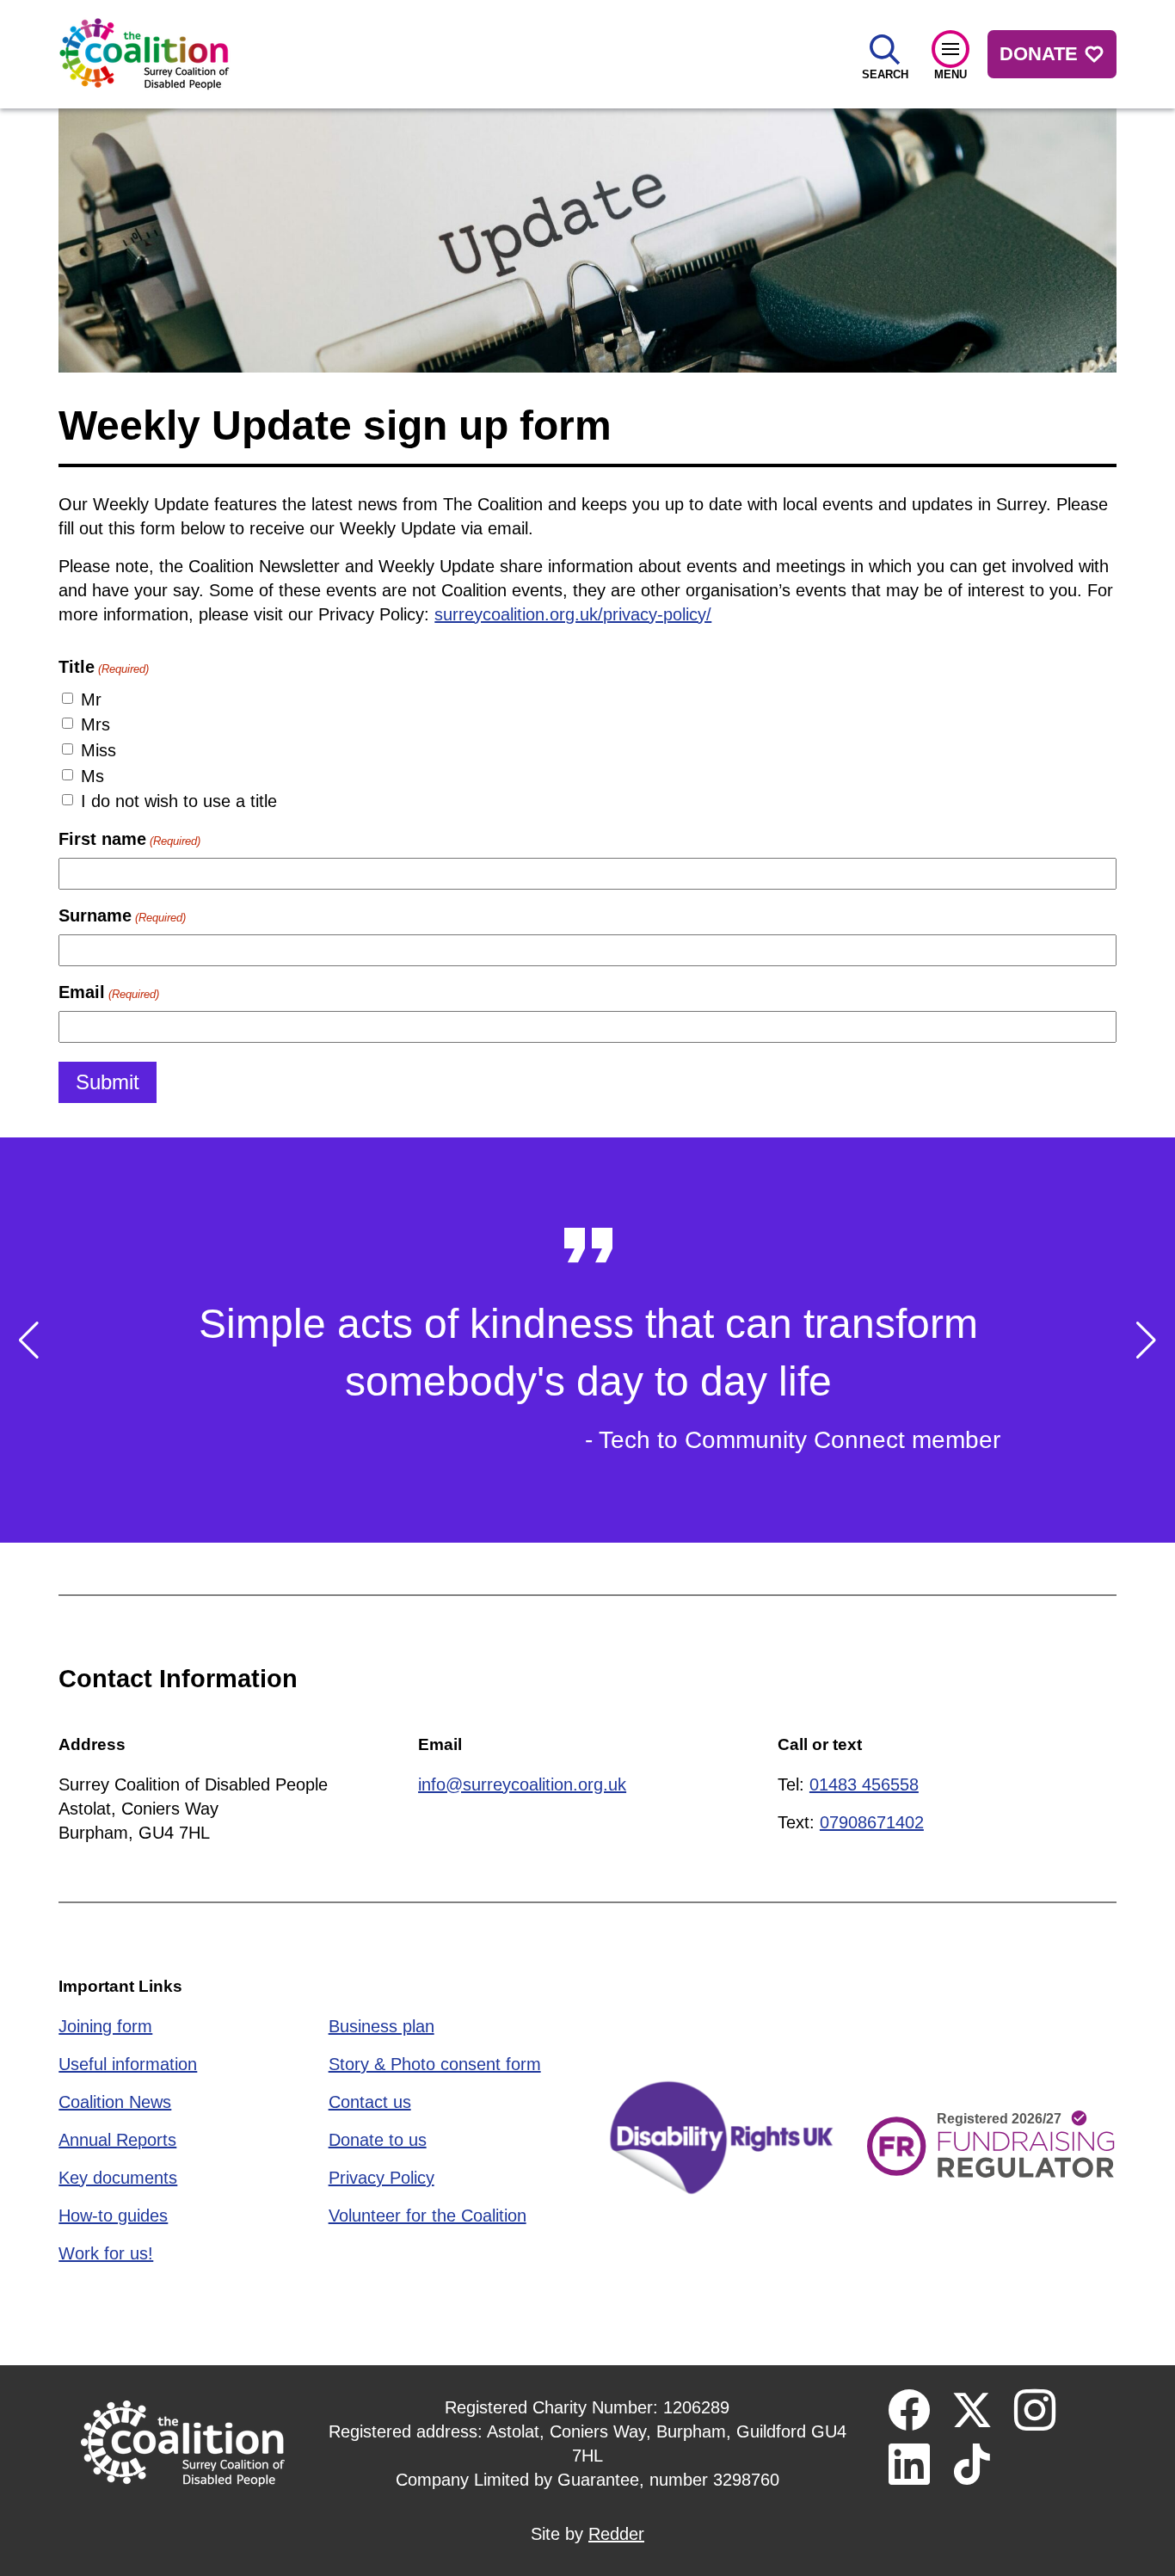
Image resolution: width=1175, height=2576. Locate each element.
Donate (1039, 54)
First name (129, 839)
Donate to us (378, 2140)
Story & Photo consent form (435, 2064)
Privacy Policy (381, 2178)
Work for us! (106, 2253)
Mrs (95, 724)
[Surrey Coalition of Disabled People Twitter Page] (972, 2410)
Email (108, 992)
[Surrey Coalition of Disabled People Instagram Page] (1035, 2410)
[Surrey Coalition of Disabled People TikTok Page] (972, 2464)
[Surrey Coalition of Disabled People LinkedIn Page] (909, 2464)
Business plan (381, 2026)
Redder (616, 2534)
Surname (122, 915)
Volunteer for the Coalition (428, 2215)
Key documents (118, 2178)
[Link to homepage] (145, 54)
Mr (91, 699)
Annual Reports (117, 2140)
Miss (98, 750)
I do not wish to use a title (179, 801)
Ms (92, 776)
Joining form (105, 2026)
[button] (29, 1340)
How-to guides (113, 2215)
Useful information (128, 2064)
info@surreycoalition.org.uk (522, 1784)
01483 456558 (864, 1784)
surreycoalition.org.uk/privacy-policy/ (573, 614)
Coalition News (115, 2102)
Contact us (370, 2102)
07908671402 (872, 1822)
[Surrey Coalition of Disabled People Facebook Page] (909, 2410)
